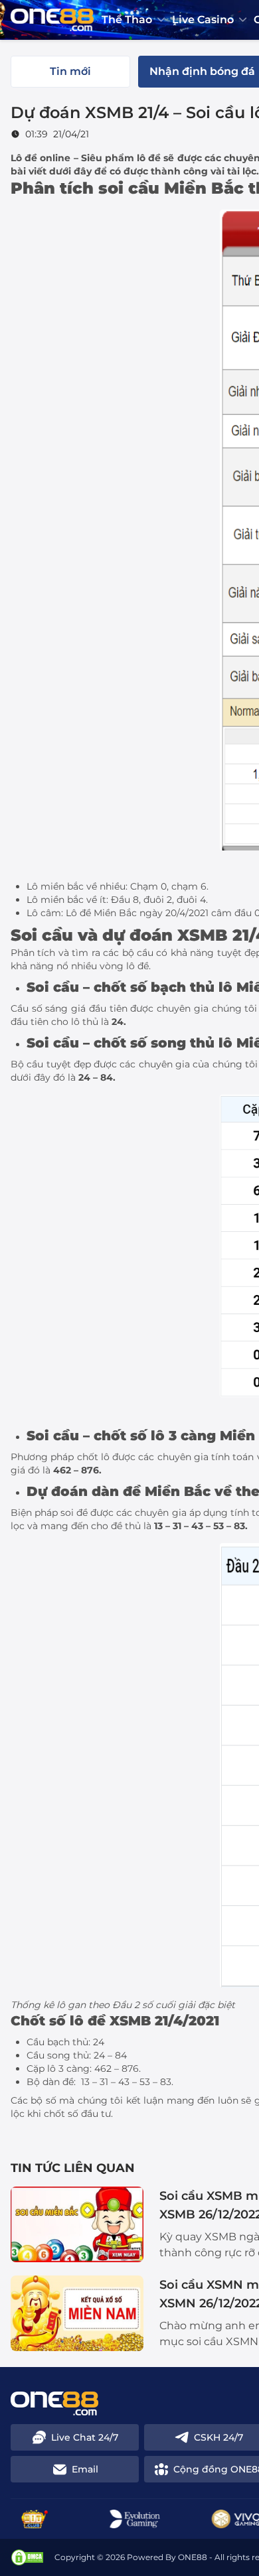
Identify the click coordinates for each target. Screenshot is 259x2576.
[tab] (70, 72)
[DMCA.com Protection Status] (27, 2557)
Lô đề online (41, 158)
